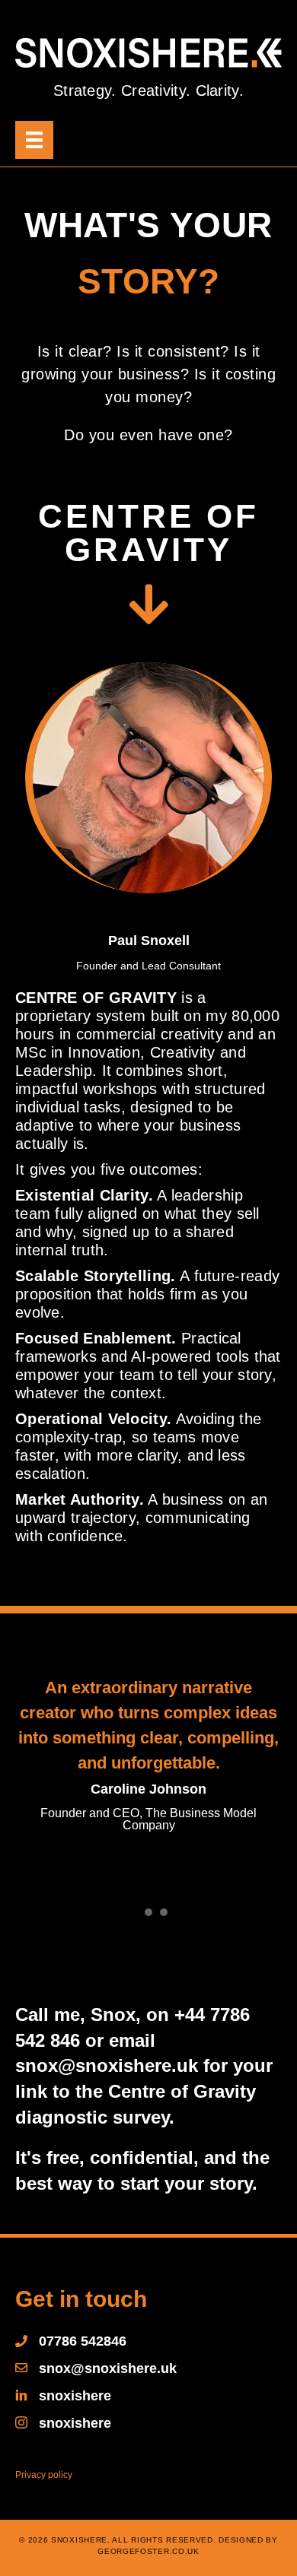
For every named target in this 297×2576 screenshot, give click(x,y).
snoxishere (75, 2396)
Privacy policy (44, 2475)
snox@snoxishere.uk (107, 2065)
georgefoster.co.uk (148, 2551)
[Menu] (34, 140)
